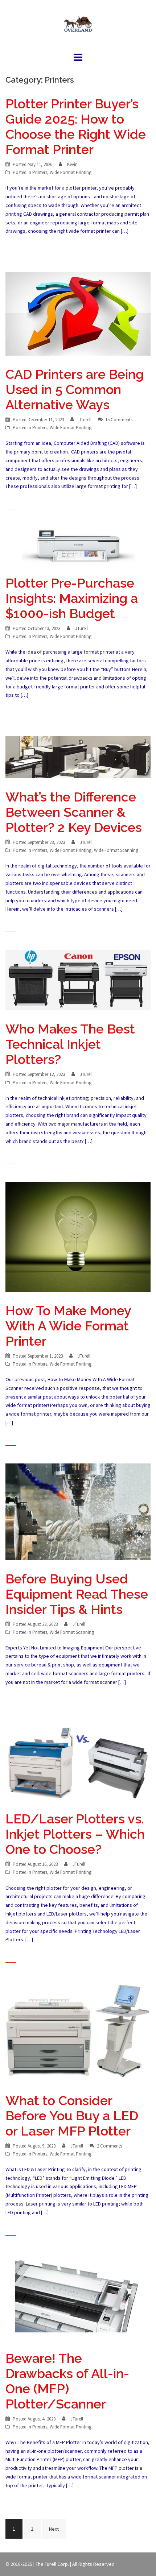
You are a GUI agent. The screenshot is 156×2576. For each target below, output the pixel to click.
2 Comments (109, 2146)
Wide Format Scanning (116, 850)
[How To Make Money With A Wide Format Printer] (78, 1236)
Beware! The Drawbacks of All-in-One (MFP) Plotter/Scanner (67, 2381)
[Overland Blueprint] (78, 25)
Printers (40, 172)
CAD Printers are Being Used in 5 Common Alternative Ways (75, 389)
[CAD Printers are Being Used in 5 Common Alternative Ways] (78, 313)
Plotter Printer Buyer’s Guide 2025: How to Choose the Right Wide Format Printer (76, 127)
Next (54, 2529)
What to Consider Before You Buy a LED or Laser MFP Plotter (72, 2116)
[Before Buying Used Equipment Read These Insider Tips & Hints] (78, 1511)
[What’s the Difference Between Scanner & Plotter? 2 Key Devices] (78, 757)
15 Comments (119, 420)
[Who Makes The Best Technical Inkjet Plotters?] (78, 980)
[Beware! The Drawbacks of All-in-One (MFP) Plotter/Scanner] (78, 2296)
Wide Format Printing (71, 172)
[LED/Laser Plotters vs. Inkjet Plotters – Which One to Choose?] (78, 1761)
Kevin (72, 164)
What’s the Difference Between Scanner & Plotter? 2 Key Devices (74, 812)
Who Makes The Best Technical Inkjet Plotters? (70, 1044)
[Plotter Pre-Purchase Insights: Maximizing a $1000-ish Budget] (78, 545)
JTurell (85, 420)
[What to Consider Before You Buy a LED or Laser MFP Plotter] (78, 2030)
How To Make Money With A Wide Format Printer (68, 1326)
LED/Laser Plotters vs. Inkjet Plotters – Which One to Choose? (75, 1834)
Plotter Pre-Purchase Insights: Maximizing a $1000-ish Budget (72, 598)
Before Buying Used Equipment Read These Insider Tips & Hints (77, 1594)
